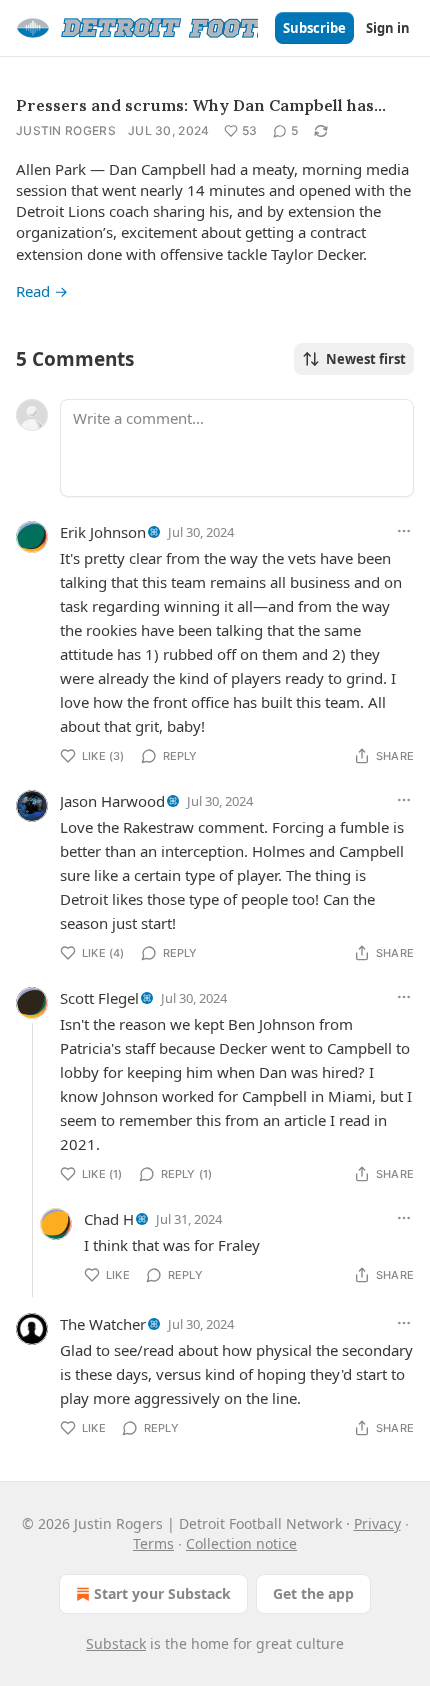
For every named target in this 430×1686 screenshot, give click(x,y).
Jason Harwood (112, 801)
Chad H (109, 1219)
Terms (153, 1543)
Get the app (313, 1593)
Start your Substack (162, 1593)
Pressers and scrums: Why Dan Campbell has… (201, 105)
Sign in (388, 28)
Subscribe (314, 28)
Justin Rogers (66, 130)
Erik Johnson (103, 532)
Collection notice (241, 1543)
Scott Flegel (99, 998)
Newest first (366, 359)
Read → (42, 291)
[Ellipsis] (404, 531)
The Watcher (103, 1324)
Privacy (377, 1523)
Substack (116, 1643)
